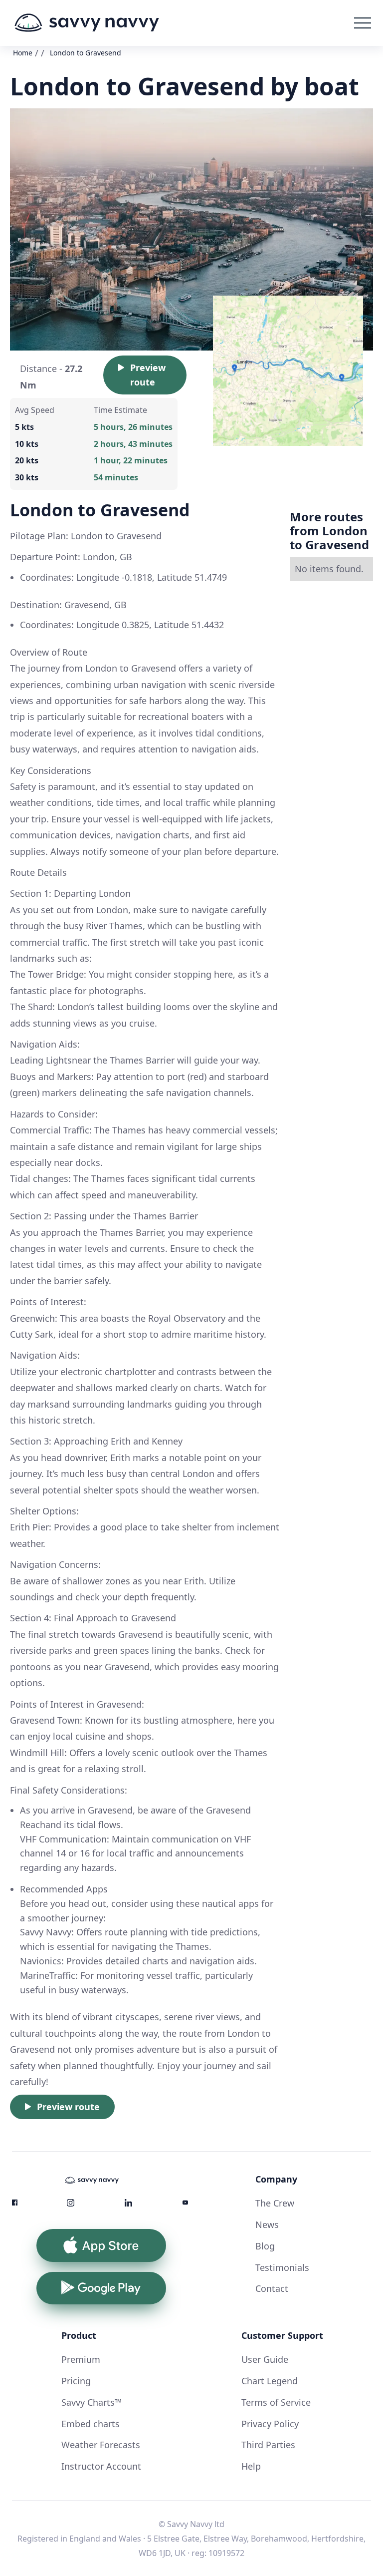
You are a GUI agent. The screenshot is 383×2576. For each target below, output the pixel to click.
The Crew (275, 2203)
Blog (265, 2246)
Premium (81, 2359)
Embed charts (91, 2424)
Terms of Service (276, 2402)
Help (251, 2466)
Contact (272, 2288)
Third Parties (268, 2445)
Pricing (76, 2381)
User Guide (265, 2359)
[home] (87, 23)
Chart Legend (270, 2381)
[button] (363, 23)
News (267, 2224)
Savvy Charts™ (92, 2402)
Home (23, 53)
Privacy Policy (270, 2424)
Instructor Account (101, 2466)
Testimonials (282, 2267)
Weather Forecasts (101, 2445)
